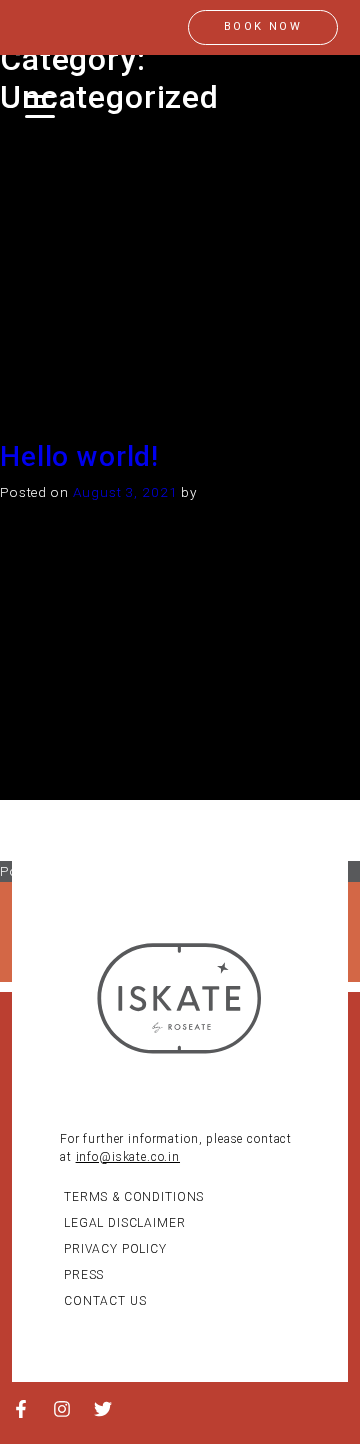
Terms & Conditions (134, 1197)
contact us (105, 1301)
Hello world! (79, 456)
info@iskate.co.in (128, 1157)
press (84, 1275)
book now (263, 26)
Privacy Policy (115, 1249)
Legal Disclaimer (125, 1223)
